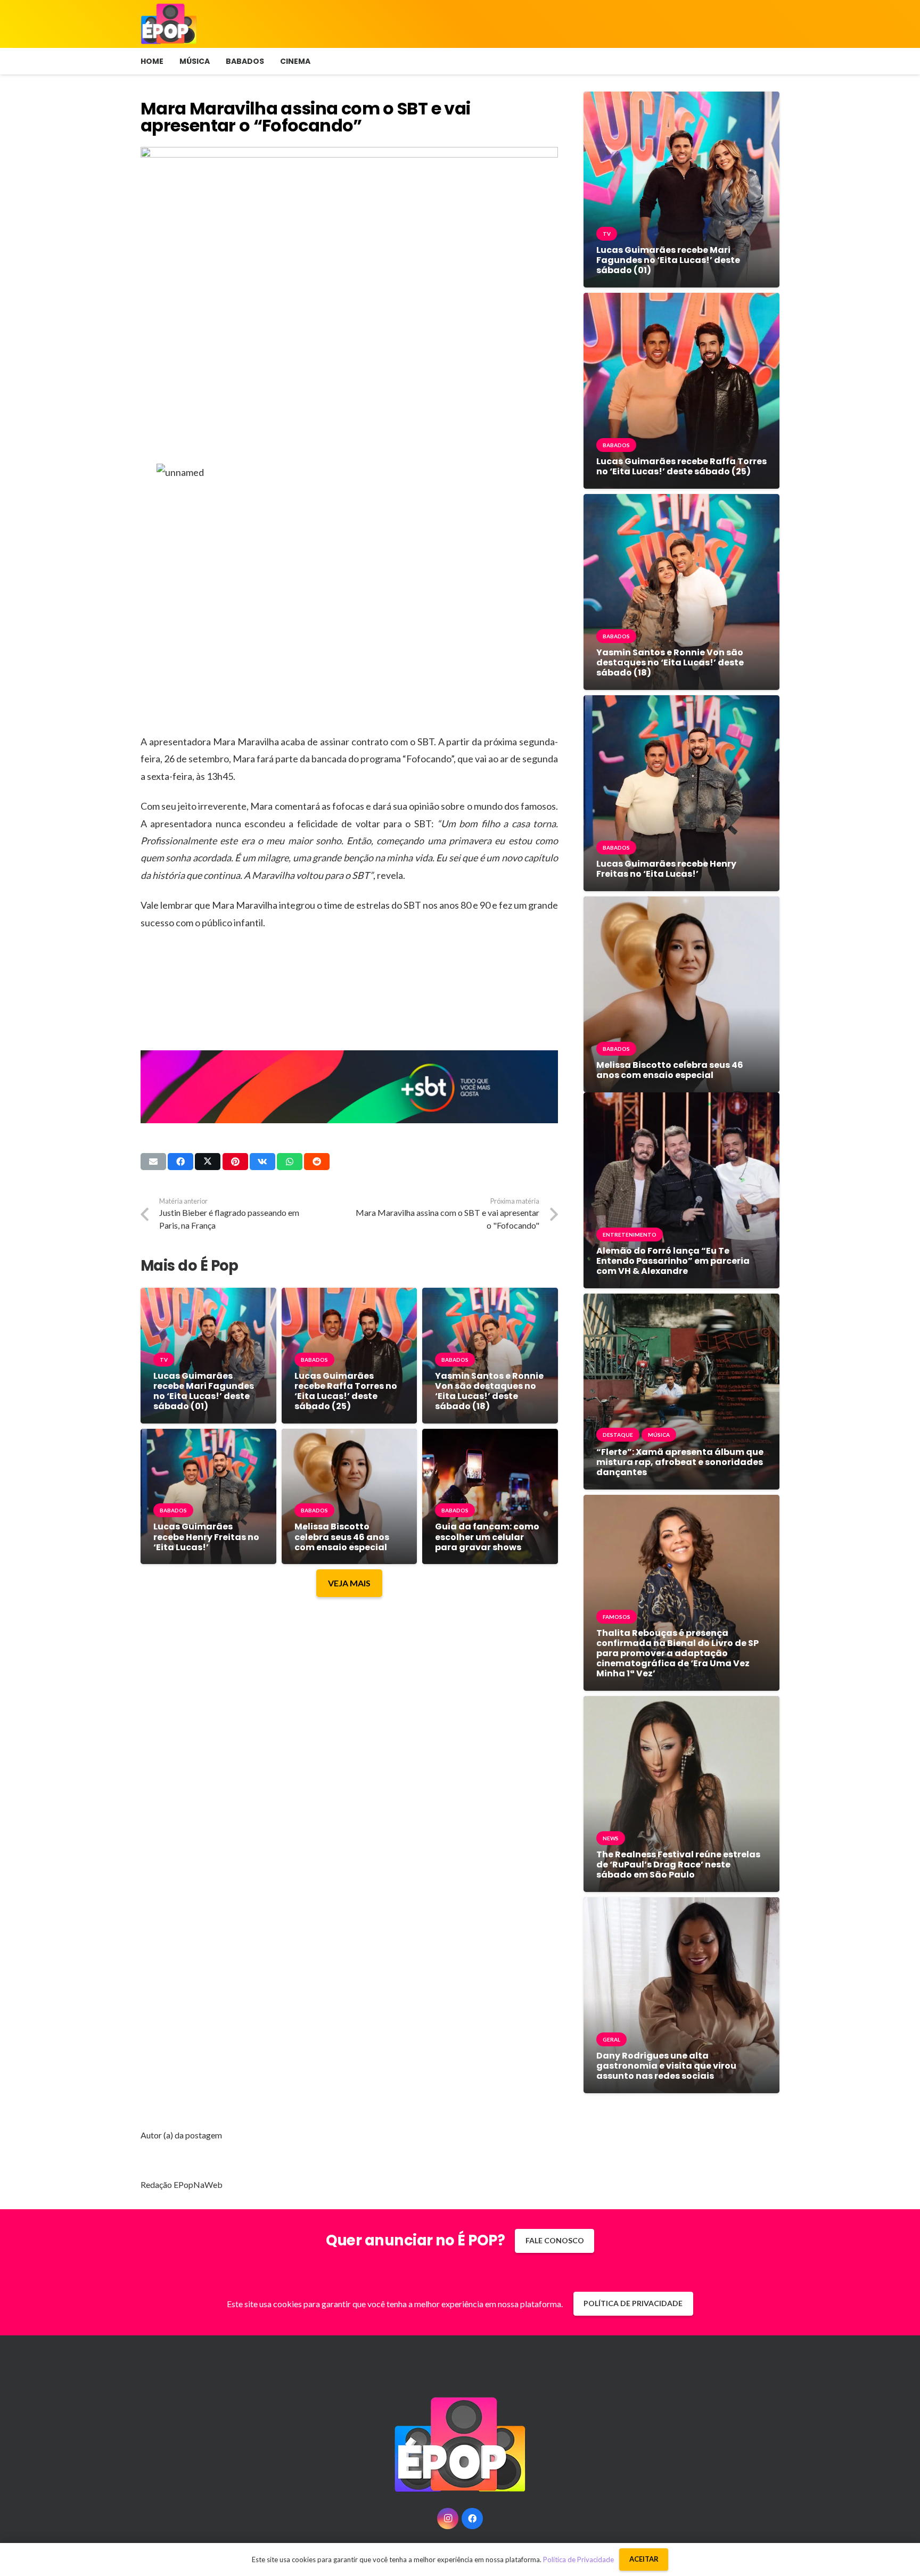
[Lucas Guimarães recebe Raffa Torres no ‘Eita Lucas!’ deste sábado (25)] (350, 1295)
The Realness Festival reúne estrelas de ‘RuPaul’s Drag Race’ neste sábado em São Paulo (678, 1865)
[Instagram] (448, 2519)
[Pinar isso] (235, 1162)
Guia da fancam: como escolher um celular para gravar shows (487, 1537)
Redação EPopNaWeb (182, 2184)
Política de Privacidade (578, 2559)
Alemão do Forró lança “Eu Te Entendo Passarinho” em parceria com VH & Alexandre (673, 1261)
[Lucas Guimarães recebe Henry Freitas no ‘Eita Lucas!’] (208, 1437)
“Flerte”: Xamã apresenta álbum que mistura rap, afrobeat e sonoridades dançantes (680, 1462)
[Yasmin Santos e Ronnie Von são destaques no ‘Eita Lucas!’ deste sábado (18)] (490, 1295)
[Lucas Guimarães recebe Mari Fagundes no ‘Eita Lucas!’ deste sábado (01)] (208, 1295)
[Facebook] (472, 2519)
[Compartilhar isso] (180, 1162)
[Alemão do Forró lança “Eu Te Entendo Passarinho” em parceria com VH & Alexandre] (681, 1100)
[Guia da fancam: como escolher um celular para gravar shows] (490, 1437)
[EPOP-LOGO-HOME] (169, 24)
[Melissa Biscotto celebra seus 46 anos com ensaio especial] (350, 1437)
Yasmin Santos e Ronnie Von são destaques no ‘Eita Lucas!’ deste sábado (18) (489, 1391)
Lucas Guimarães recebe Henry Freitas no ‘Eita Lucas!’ (206, 1537)
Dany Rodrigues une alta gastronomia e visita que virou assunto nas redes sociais (666, 2066)
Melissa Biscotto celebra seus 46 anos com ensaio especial (342, 1537)
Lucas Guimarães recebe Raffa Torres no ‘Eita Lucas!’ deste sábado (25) (346, 1391)
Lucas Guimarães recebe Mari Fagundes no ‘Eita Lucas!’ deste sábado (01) (204, 1391)
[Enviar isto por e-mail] (153, 1162)
